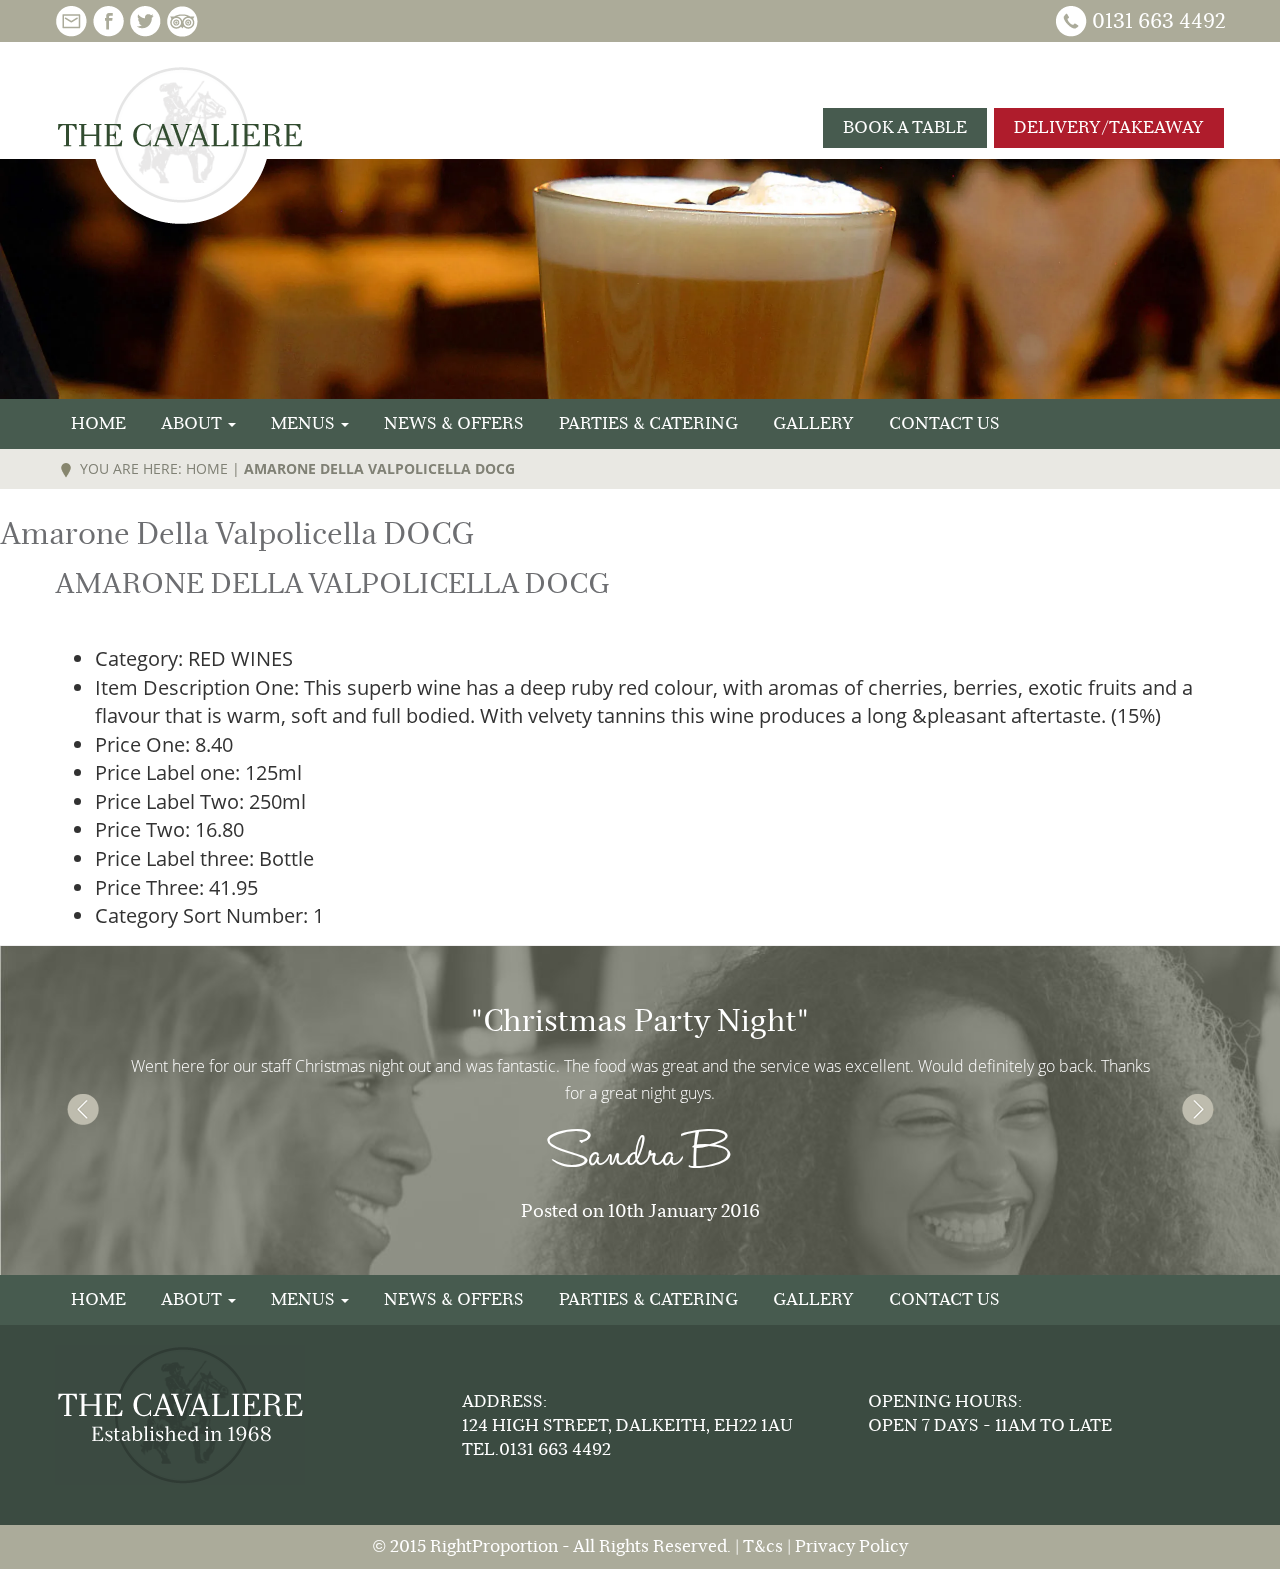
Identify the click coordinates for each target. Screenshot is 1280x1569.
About (193, 423)
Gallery (813, 423)
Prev (82, 1110)
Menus (305, 423)
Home (98, 423)
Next (1198, 1110)
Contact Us (944, 423)
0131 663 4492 (1158, 21)
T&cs (763, 1546)
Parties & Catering (648, 423)
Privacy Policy (851, 1546)
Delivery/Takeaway (1109, 127)
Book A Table (905, 127)
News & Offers (454, 423)
